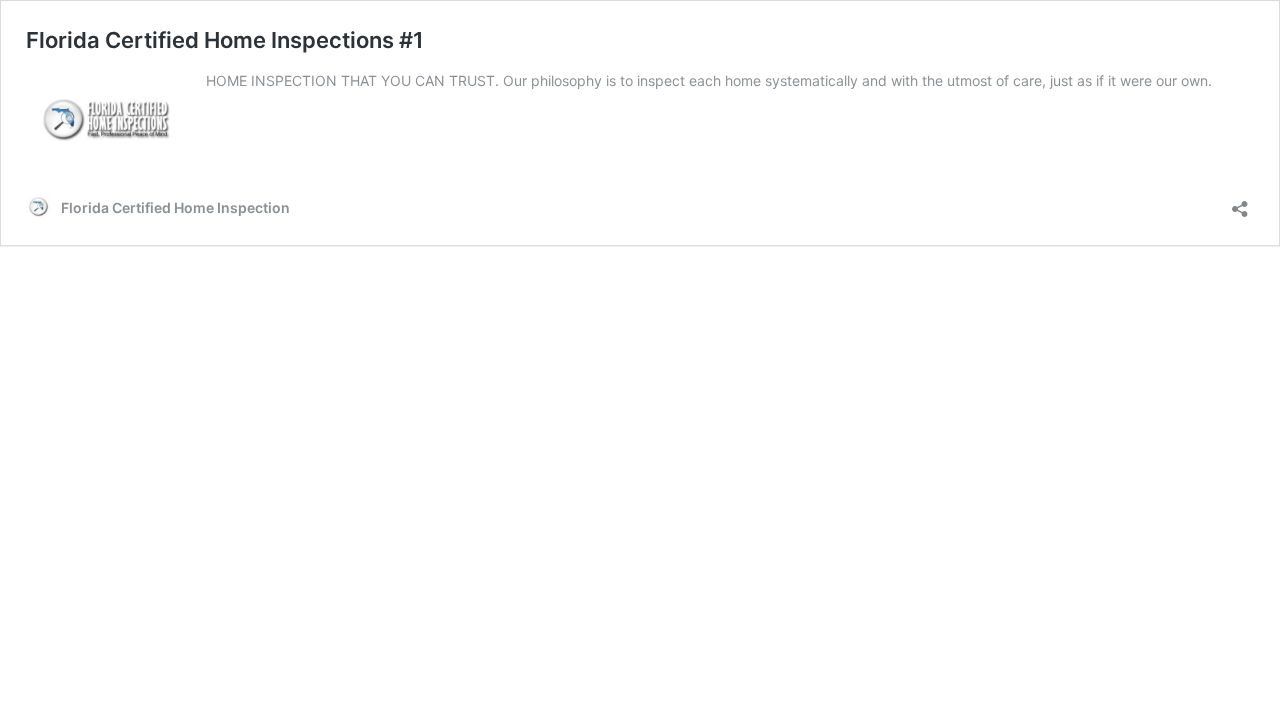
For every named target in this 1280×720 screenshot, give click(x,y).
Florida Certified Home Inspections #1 (225, 40)
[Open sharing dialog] (1240, 202)
